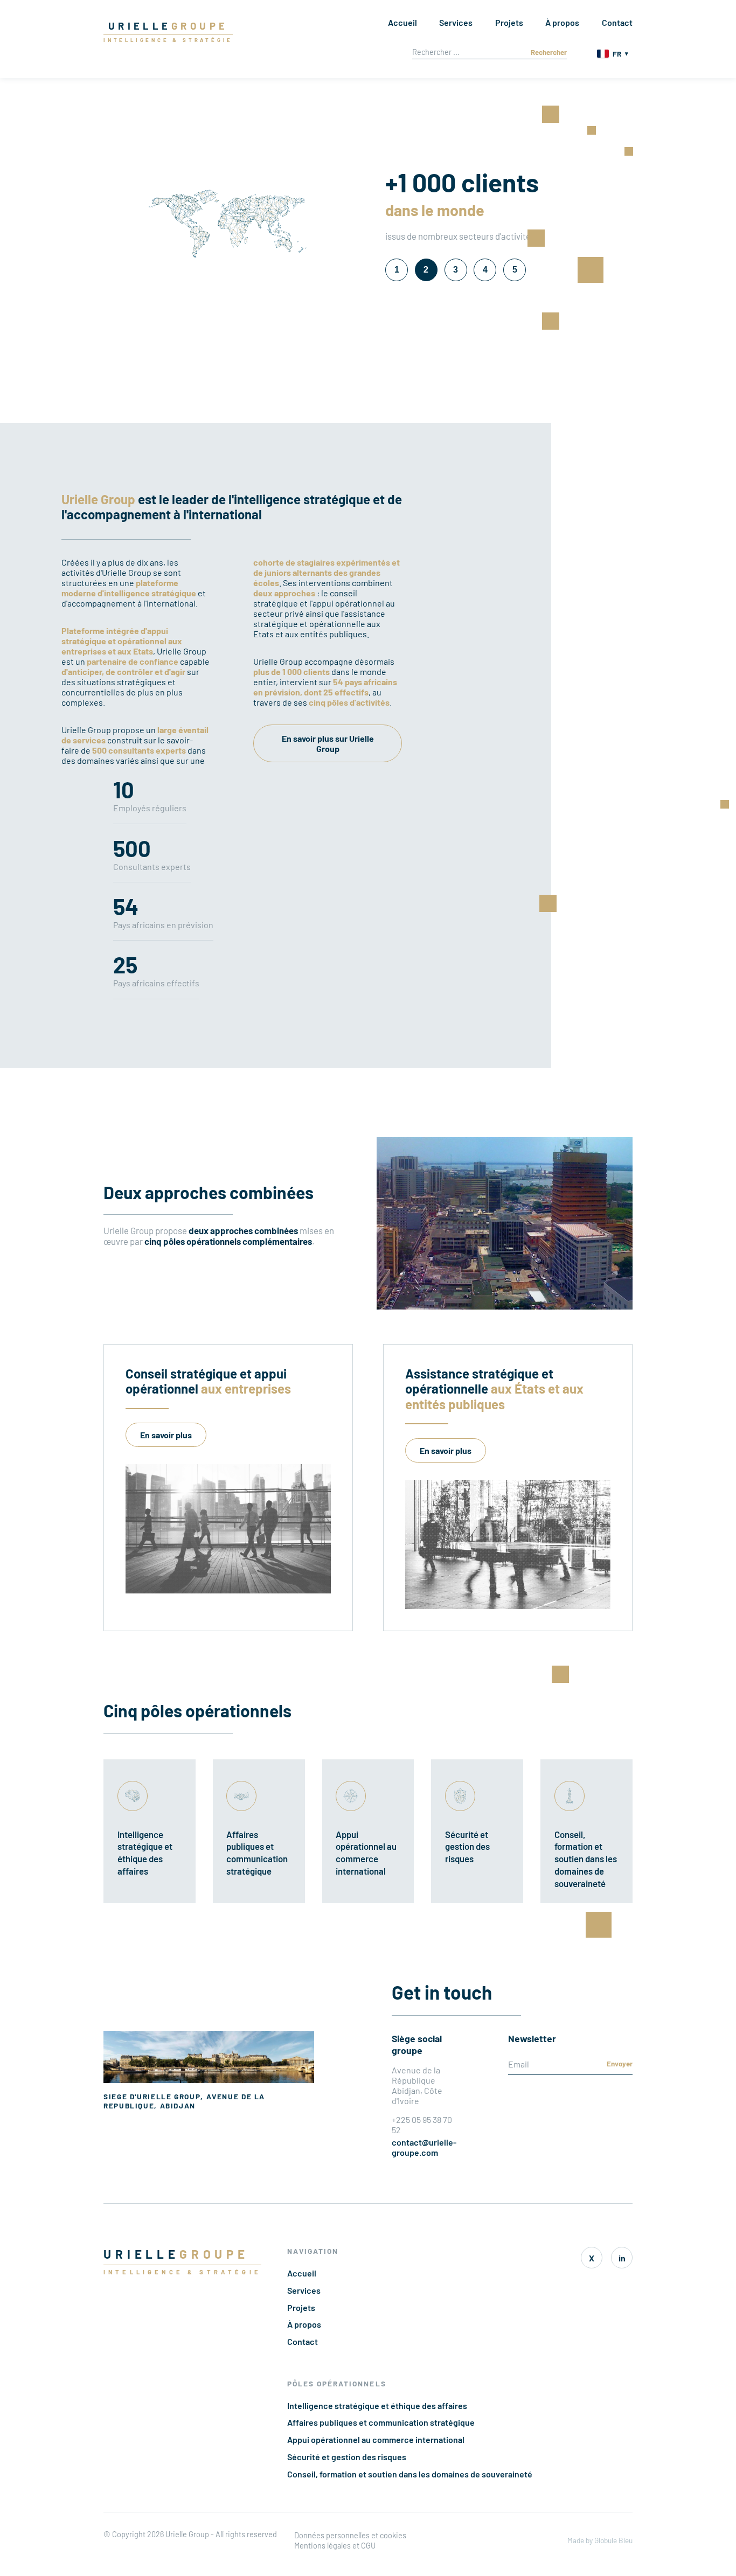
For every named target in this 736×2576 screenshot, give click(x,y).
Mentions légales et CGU (335, 2546)
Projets (509, 22)
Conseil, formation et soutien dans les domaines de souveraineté (410, 2474)
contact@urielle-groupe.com (424, 2147)
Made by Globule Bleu (600, 2540)
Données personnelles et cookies (350, 2535)
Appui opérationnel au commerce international (376, 2439)
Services (456, 22)
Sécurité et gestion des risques (347, 2457)
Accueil (402, 22)
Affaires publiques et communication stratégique (381, 2422)
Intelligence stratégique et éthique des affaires (377, 2406)
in (622, 2258)
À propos (562, 22)
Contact (617, 22)
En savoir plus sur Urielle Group (328, 743)
